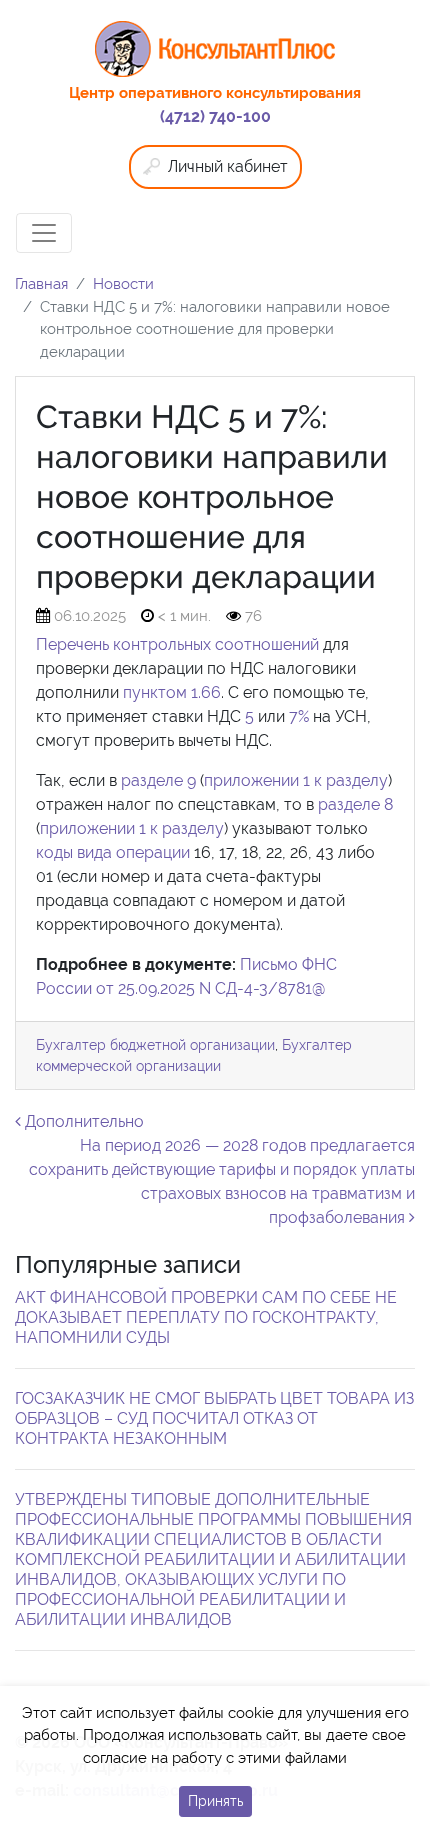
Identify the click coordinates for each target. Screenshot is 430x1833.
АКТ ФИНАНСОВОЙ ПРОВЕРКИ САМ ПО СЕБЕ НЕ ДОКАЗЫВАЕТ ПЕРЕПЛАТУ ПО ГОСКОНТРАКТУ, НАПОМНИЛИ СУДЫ (206, 1317)
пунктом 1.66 (172, 692)
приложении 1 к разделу (296, 780)
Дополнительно (82, 1121)
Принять (215, 1801)
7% (299, 716)
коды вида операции (113, 852)
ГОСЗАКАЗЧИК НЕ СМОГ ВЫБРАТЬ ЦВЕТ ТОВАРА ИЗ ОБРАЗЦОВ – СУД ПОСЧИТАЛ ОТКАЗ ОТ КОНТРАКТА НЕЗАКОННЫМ (214, 1418)
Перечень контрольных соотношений (177, 644)
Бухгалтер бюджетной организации (155, 1044)
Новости (123, 284)
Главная (41, 284)
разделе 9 (158, 780)
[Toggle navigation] (44, 233)
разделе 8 (355, 804)
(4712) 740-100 (215, 116)
